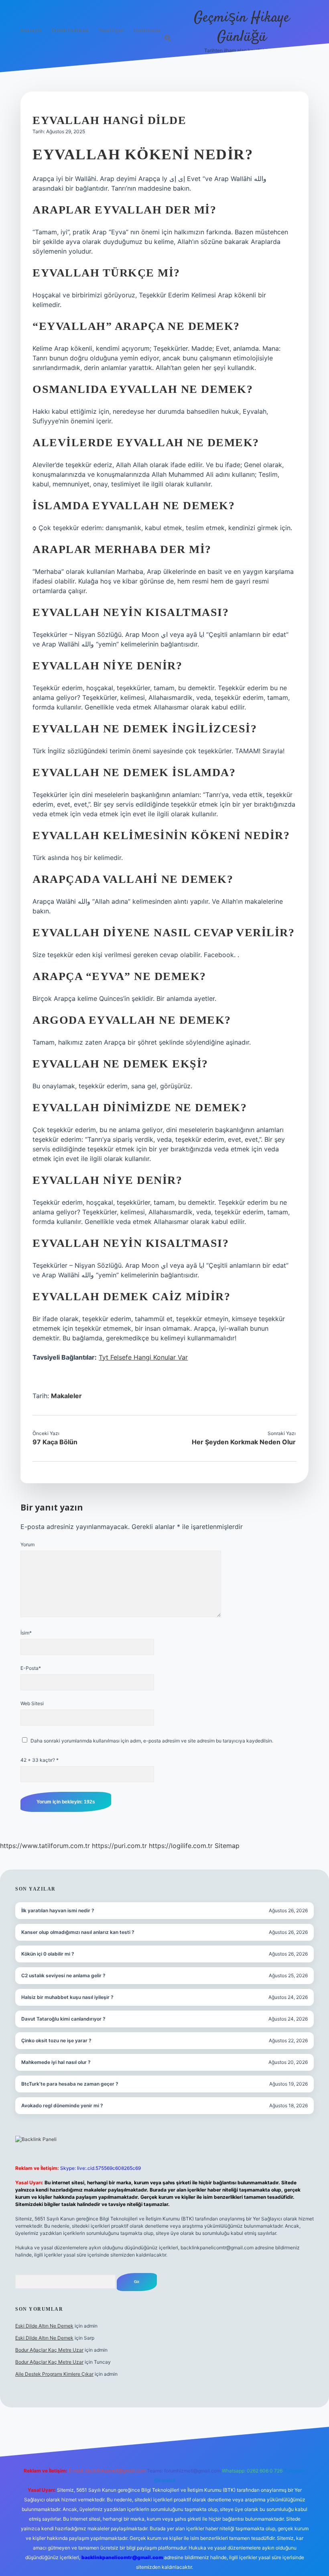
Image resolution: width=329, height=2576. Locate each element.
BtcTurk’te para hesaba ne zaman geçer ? (70, 2084)
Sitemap (227, 1846)
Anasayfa (31, 30)
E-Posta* (31, 1668)
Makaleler (66, 1396)
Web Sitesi (32, 1703)
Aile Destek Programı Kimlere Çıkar (54, 2374)
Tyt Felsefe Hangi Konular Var (143, 1357)
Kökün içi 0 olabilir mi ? (48, 1954)
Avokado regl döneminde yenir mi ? (62, 2105)
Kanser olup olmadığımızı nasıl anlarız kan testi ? (78, 1932)
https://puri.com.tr (119, 1846)
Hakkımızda (147, 30)
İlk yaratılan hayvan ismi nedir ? (58, 1910)
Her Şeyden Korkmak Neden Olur (244, 1442)
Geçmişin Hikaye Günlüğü (242, 27)
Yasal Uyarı (111, 30)
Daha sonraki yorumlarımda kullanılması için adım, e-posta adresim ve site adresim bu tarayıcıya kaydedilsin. (152, 1741)
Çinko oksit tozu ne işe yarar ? (56, 2040)
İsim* (26, 1633)
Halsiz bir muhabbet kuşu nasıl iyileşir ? (67, 1997)
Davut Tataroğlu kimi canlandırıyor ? (63, 2019)
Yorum (27, 1544)
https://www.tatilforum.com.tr (45, 1846)
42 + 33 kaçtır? (40, 1760)
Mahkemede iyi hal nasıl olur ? (56, 2062)
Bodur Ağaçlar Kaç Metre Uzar (49, 2350)
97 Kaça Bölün (55, 1442)
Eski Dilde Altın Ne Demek (44, 2326)
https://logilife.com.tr (181, 1846)
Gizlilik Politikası (70, 30)
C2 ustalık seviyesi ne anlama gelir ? (63, 1975)
